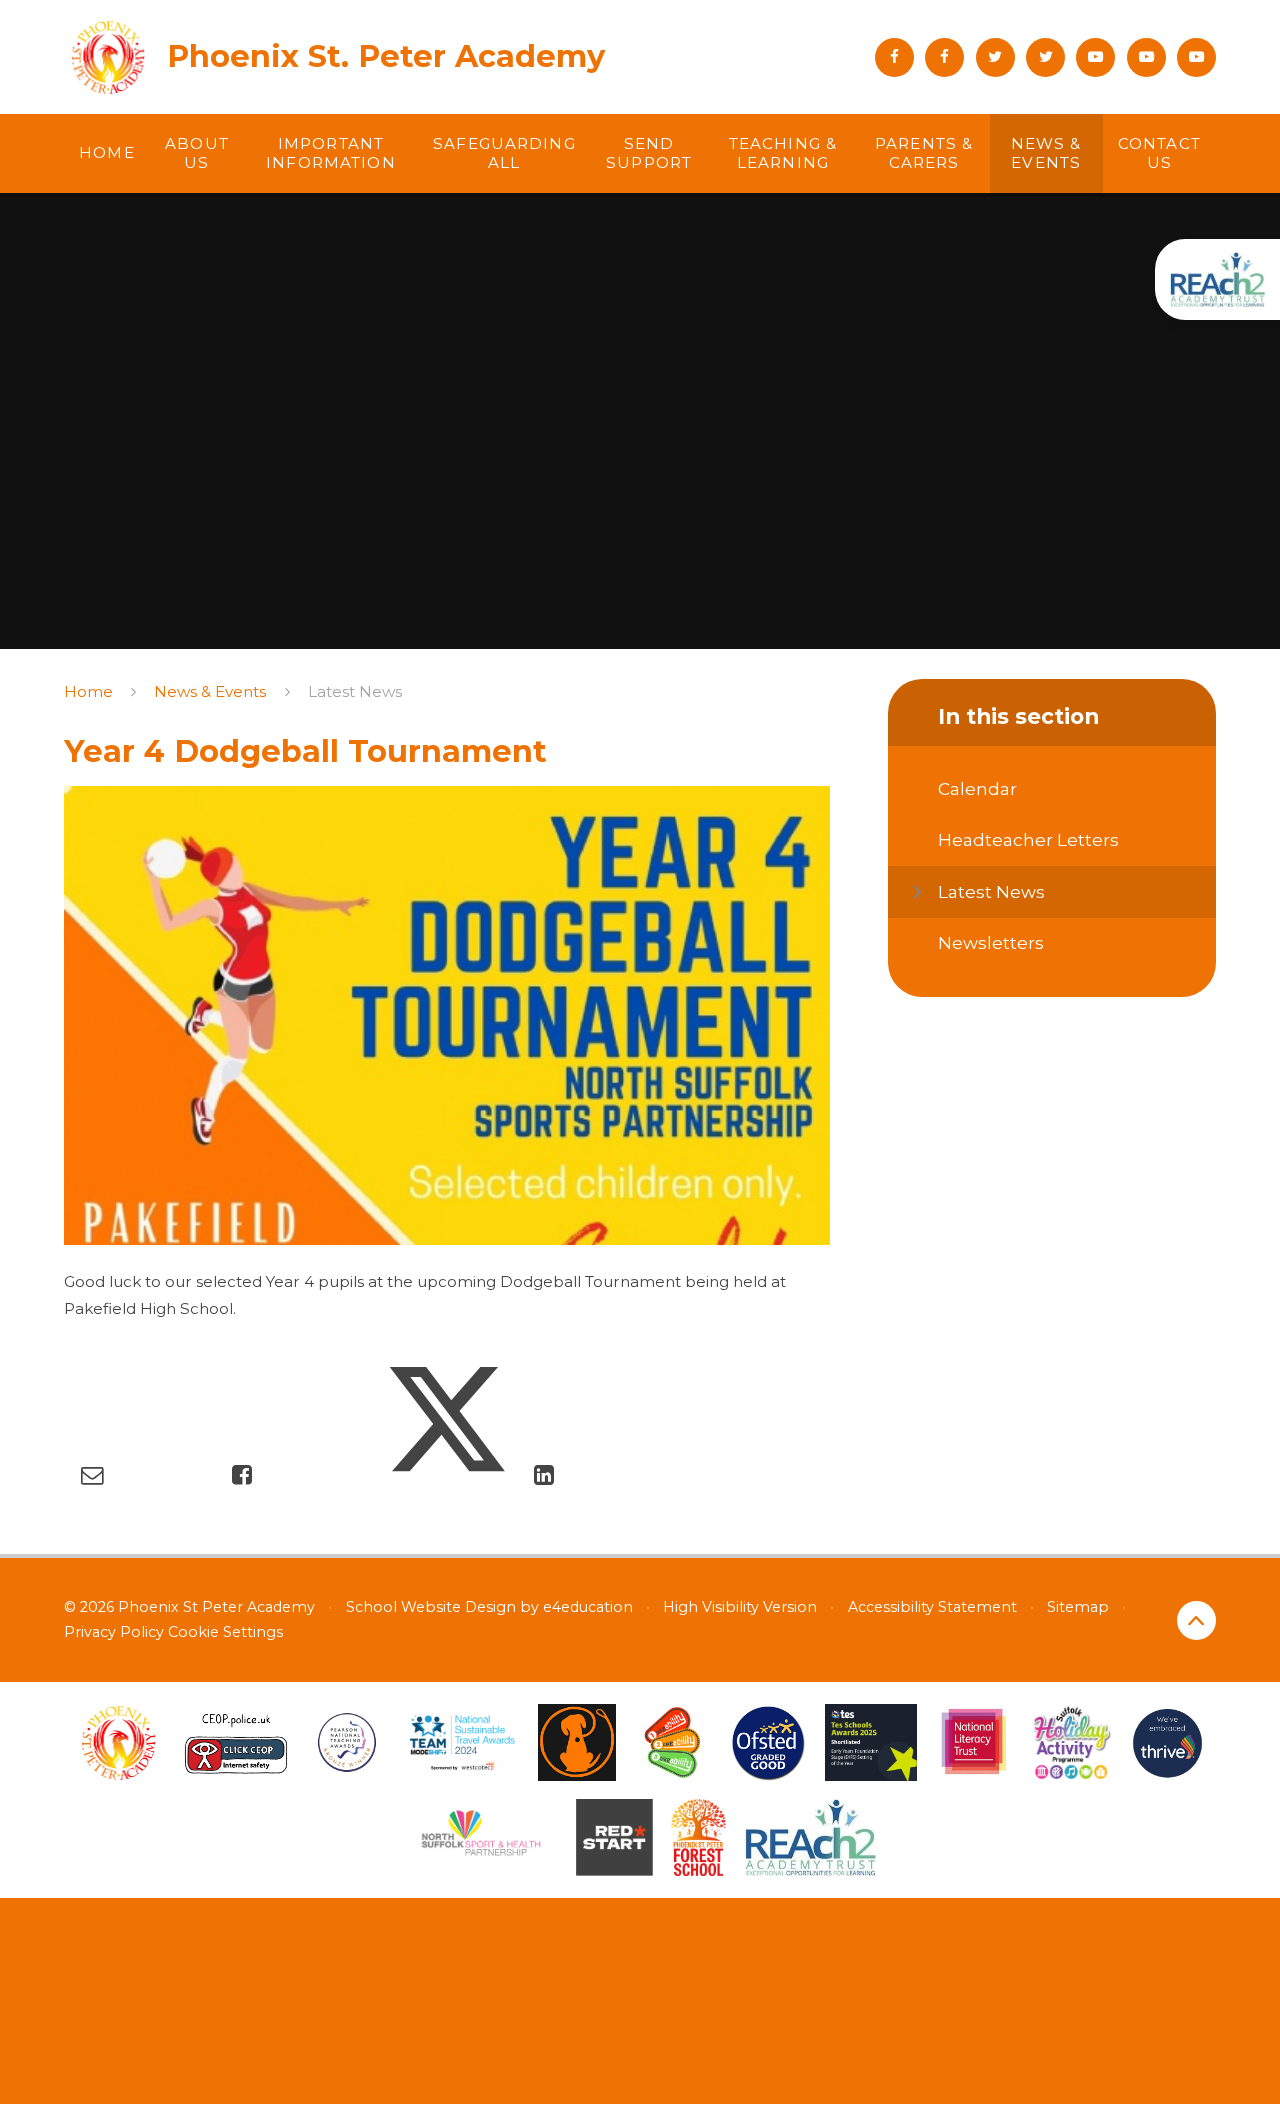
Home (88, 691)
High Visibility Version (740, 1607)
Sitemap (1078, 1607)
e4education (588, 1607)
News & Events (210, 691)
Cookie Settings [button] (225, 1632)
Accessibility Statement (932, 1607)
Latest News (355, 691)
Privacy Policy (114, 1632)
